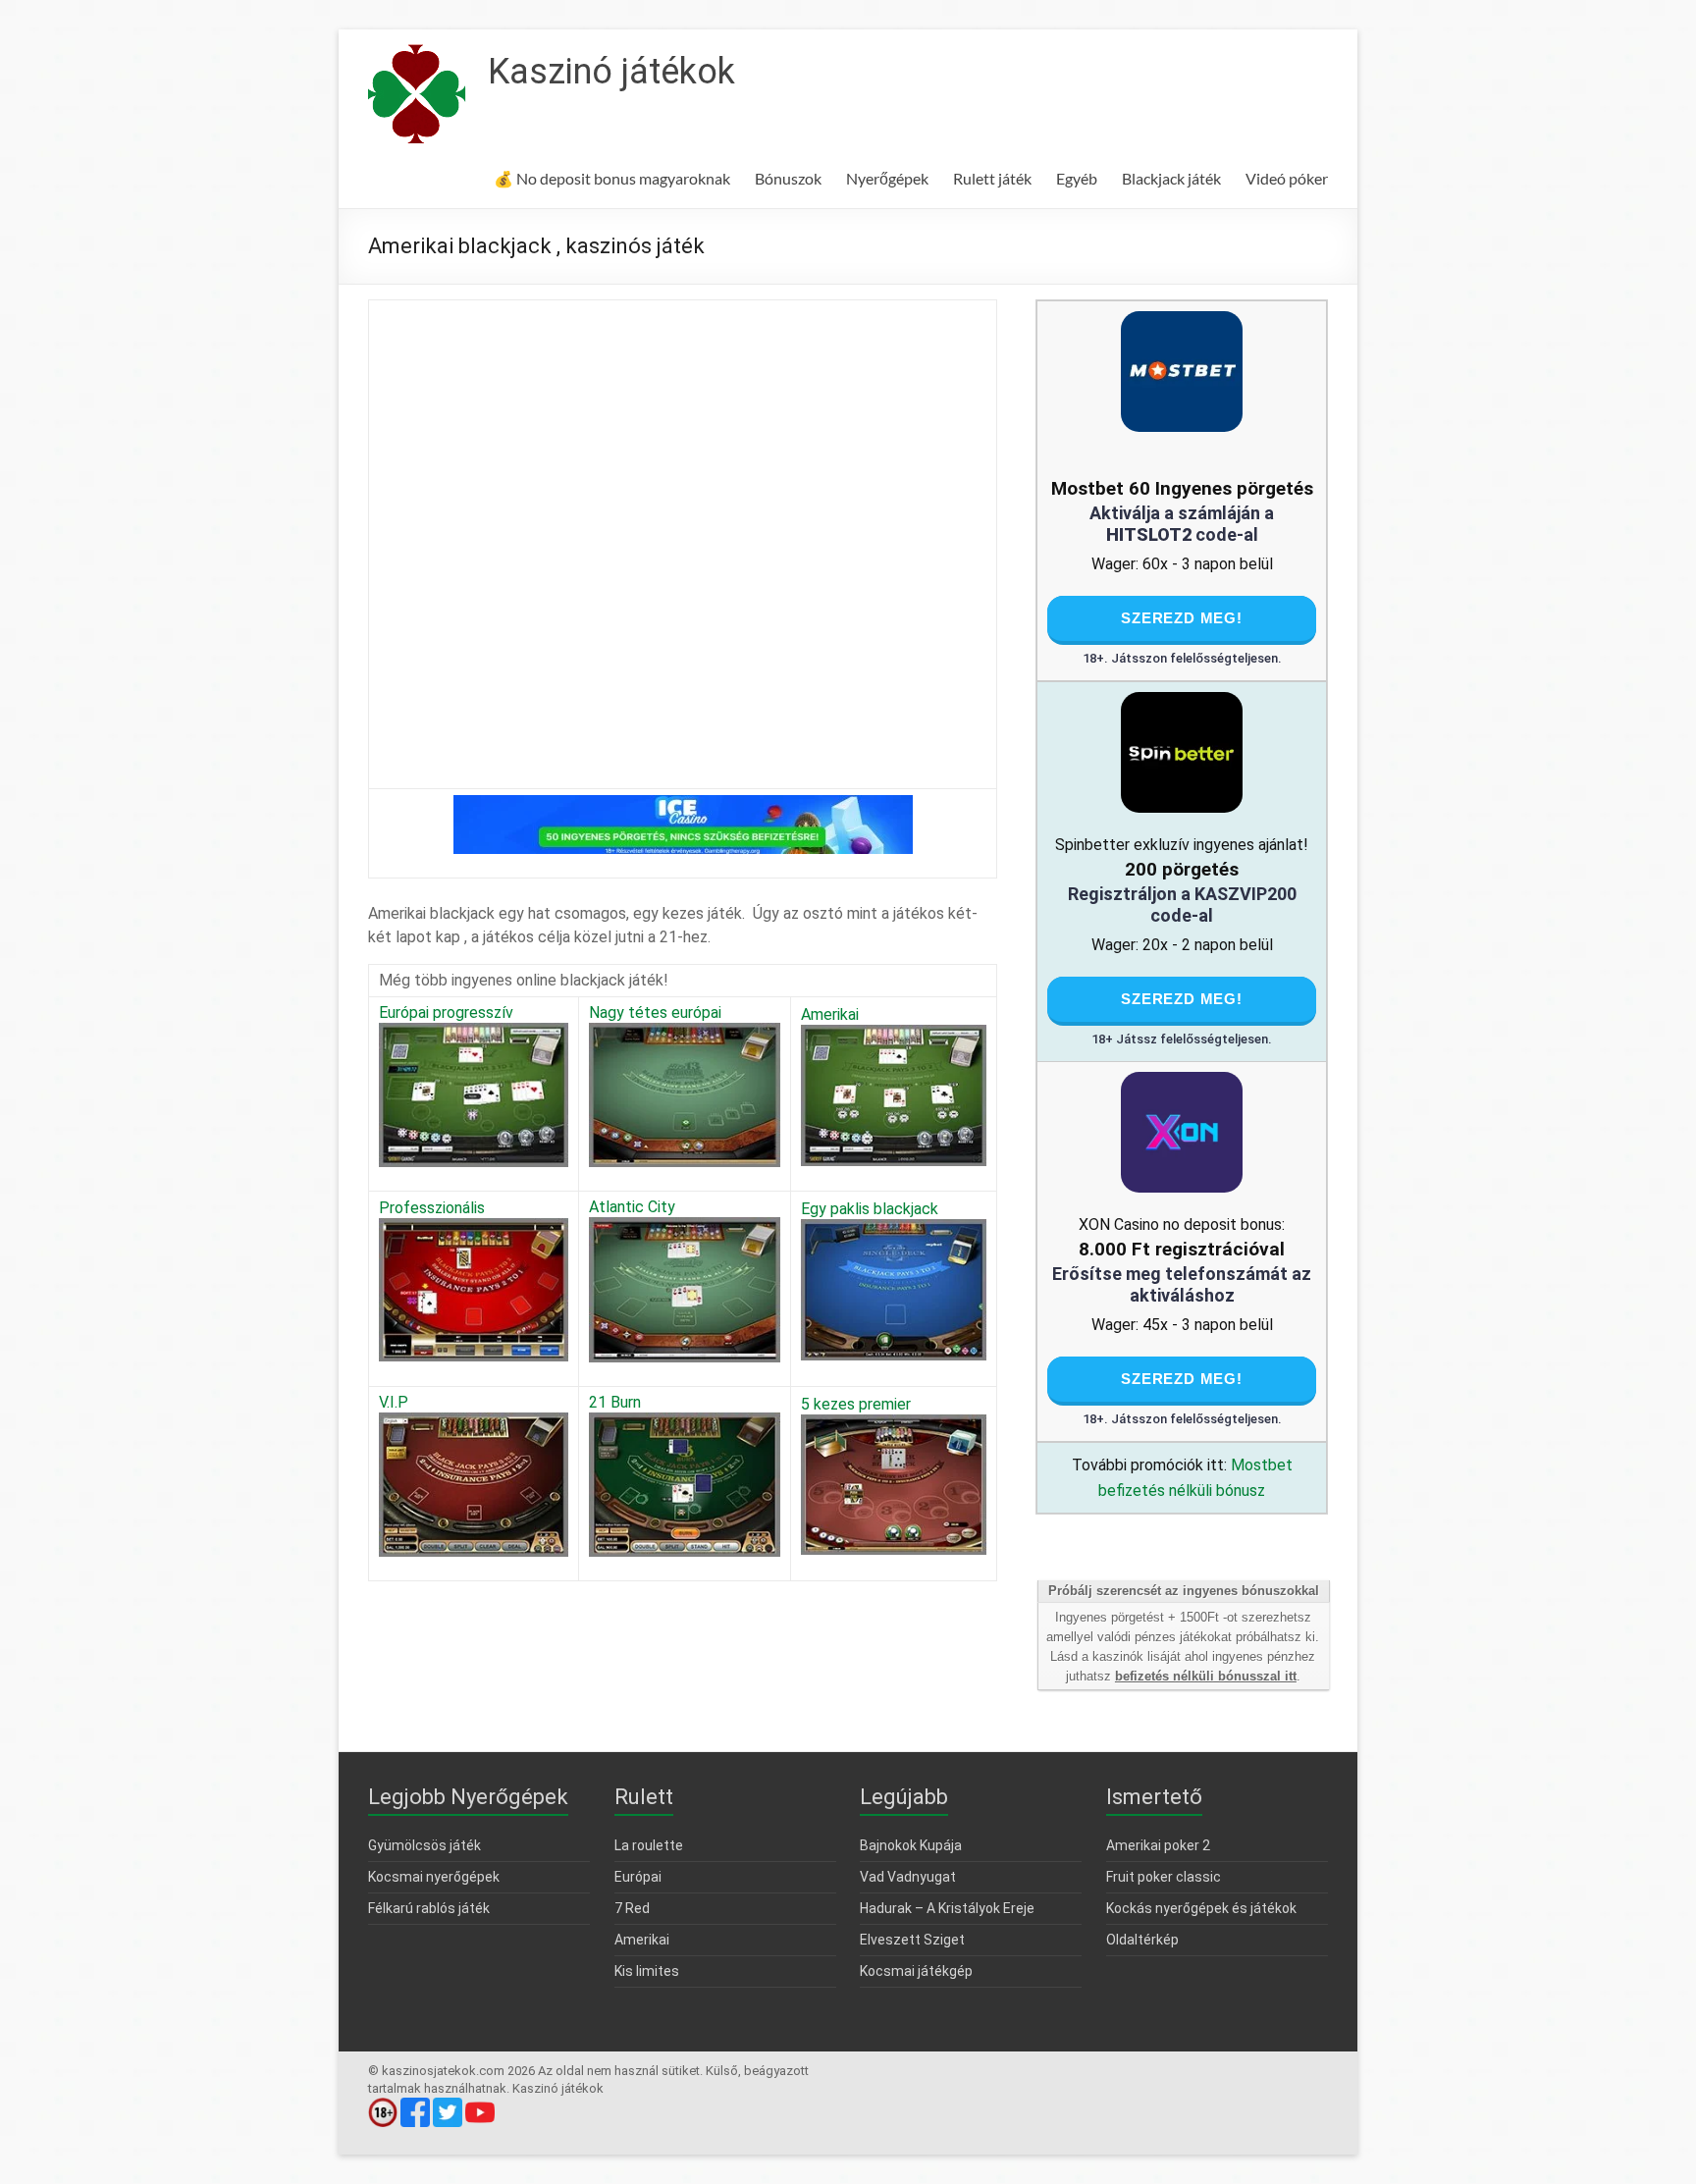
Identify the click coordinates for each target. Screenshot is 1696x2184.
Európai (638, 1877)
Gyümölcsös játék (424, 1845)
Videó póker (1287, 178)
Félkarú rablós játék (429, 1908)
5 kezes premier (856, 1404)
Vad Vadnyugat (908, 1877)
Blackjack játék (1171, 178)
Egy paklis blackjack (870, 1209)
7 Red (632, 1908)
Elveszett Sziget (912, 1940)
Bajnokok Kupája (911, 1845)
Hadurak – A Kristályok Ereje (947, 1908)
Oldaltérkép (1142, 1940)
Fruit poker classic (1164, 1877)
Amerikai (830, 1014)
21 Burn (615, 1402)
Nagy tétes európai (655, 1012)
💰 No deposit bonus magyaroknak (612, 178)
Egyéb (1077, 178)
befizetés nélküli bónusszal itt (1206, 1676)
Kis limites (647, 1971)
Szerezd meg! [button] (1182, 618)
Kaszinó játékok (611, 72)
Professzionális (432, 1208)
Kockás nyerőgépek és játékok (1201, 1908)
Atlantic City (632, 1207)
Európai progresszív (446, 1012)
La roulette (649, 1845)
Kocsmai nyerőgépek (434, 1877)
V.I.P (394, 1402)
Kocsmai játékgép (916, 1971)
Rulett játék (992, 178)
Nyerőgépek (887, 178)
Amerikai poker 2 (1158, 1845)
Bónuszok (788, 178)
